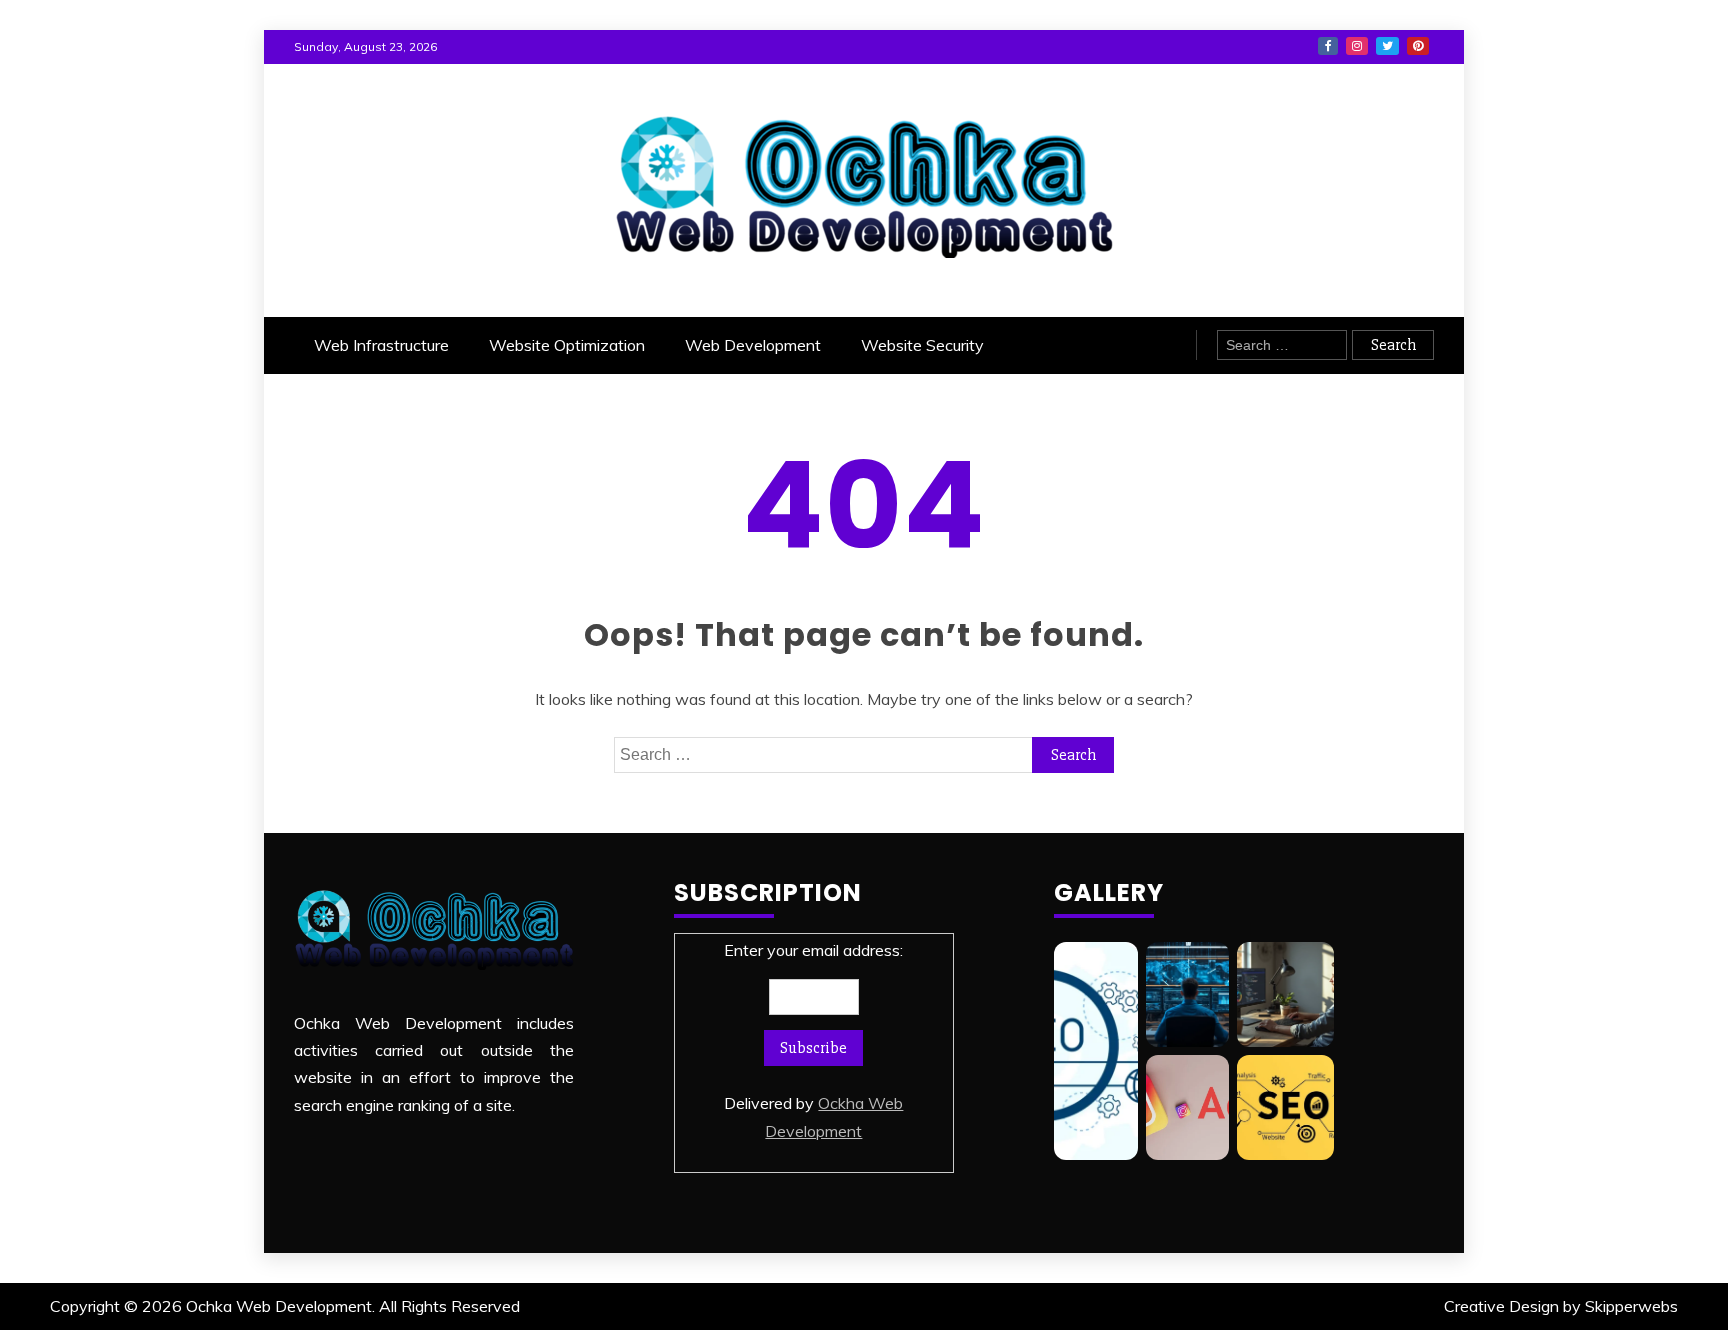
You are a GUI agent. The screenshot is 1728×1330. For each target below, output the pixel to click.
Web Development (753, 345)
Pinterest (1418, 46)
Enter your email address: (813, 1040)
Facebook (1328, 46)
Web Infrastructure (381, 345)
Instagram (1357, 46)
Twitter (1387, 46)
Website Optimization (567, 345)
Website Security (922, 345)
